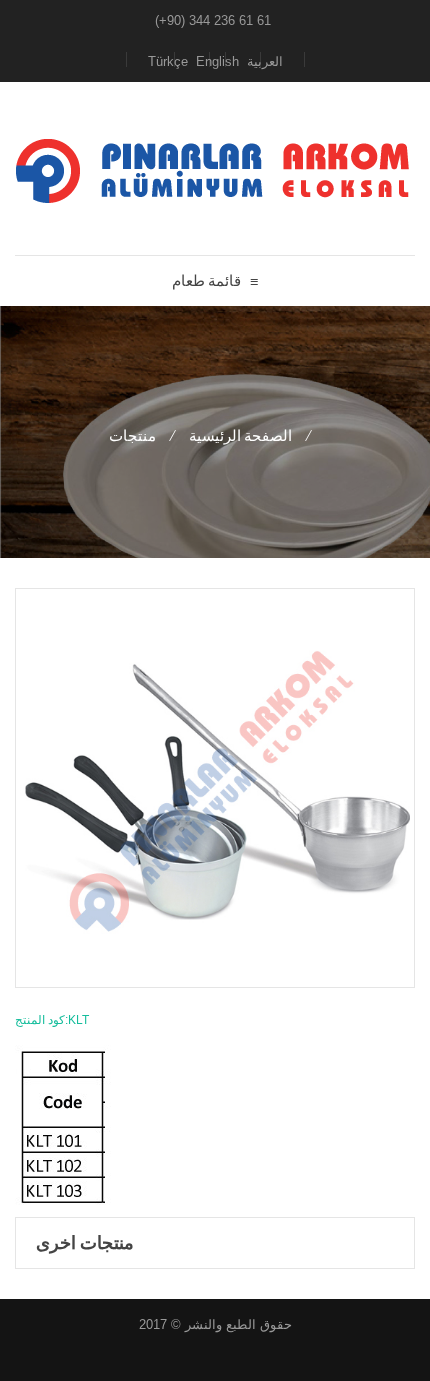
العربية (265, 61)
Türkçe (168, 61)
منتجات (132, 435)
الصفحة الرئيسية (240, 435)
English (217, 61)
